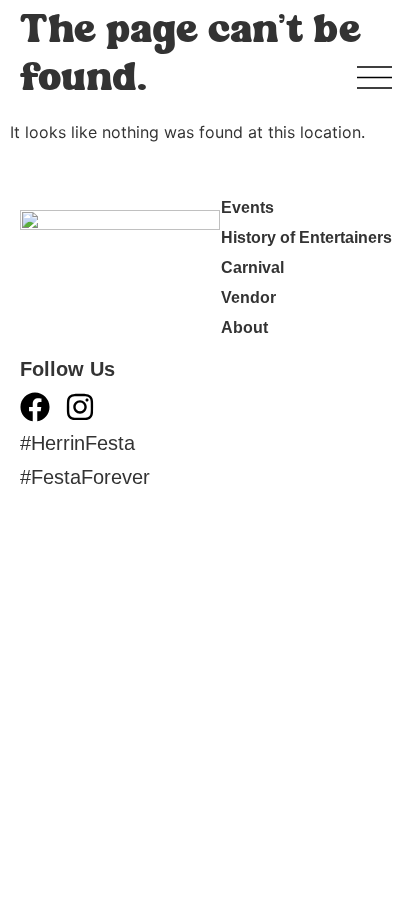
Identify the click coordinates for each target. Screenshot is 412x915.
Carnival (252, 267)
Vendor (248, 297)
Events (247, 207)
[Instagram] (80, 407)
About (244, 327)
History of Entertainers (306, 237)
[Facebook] (35, 407)
